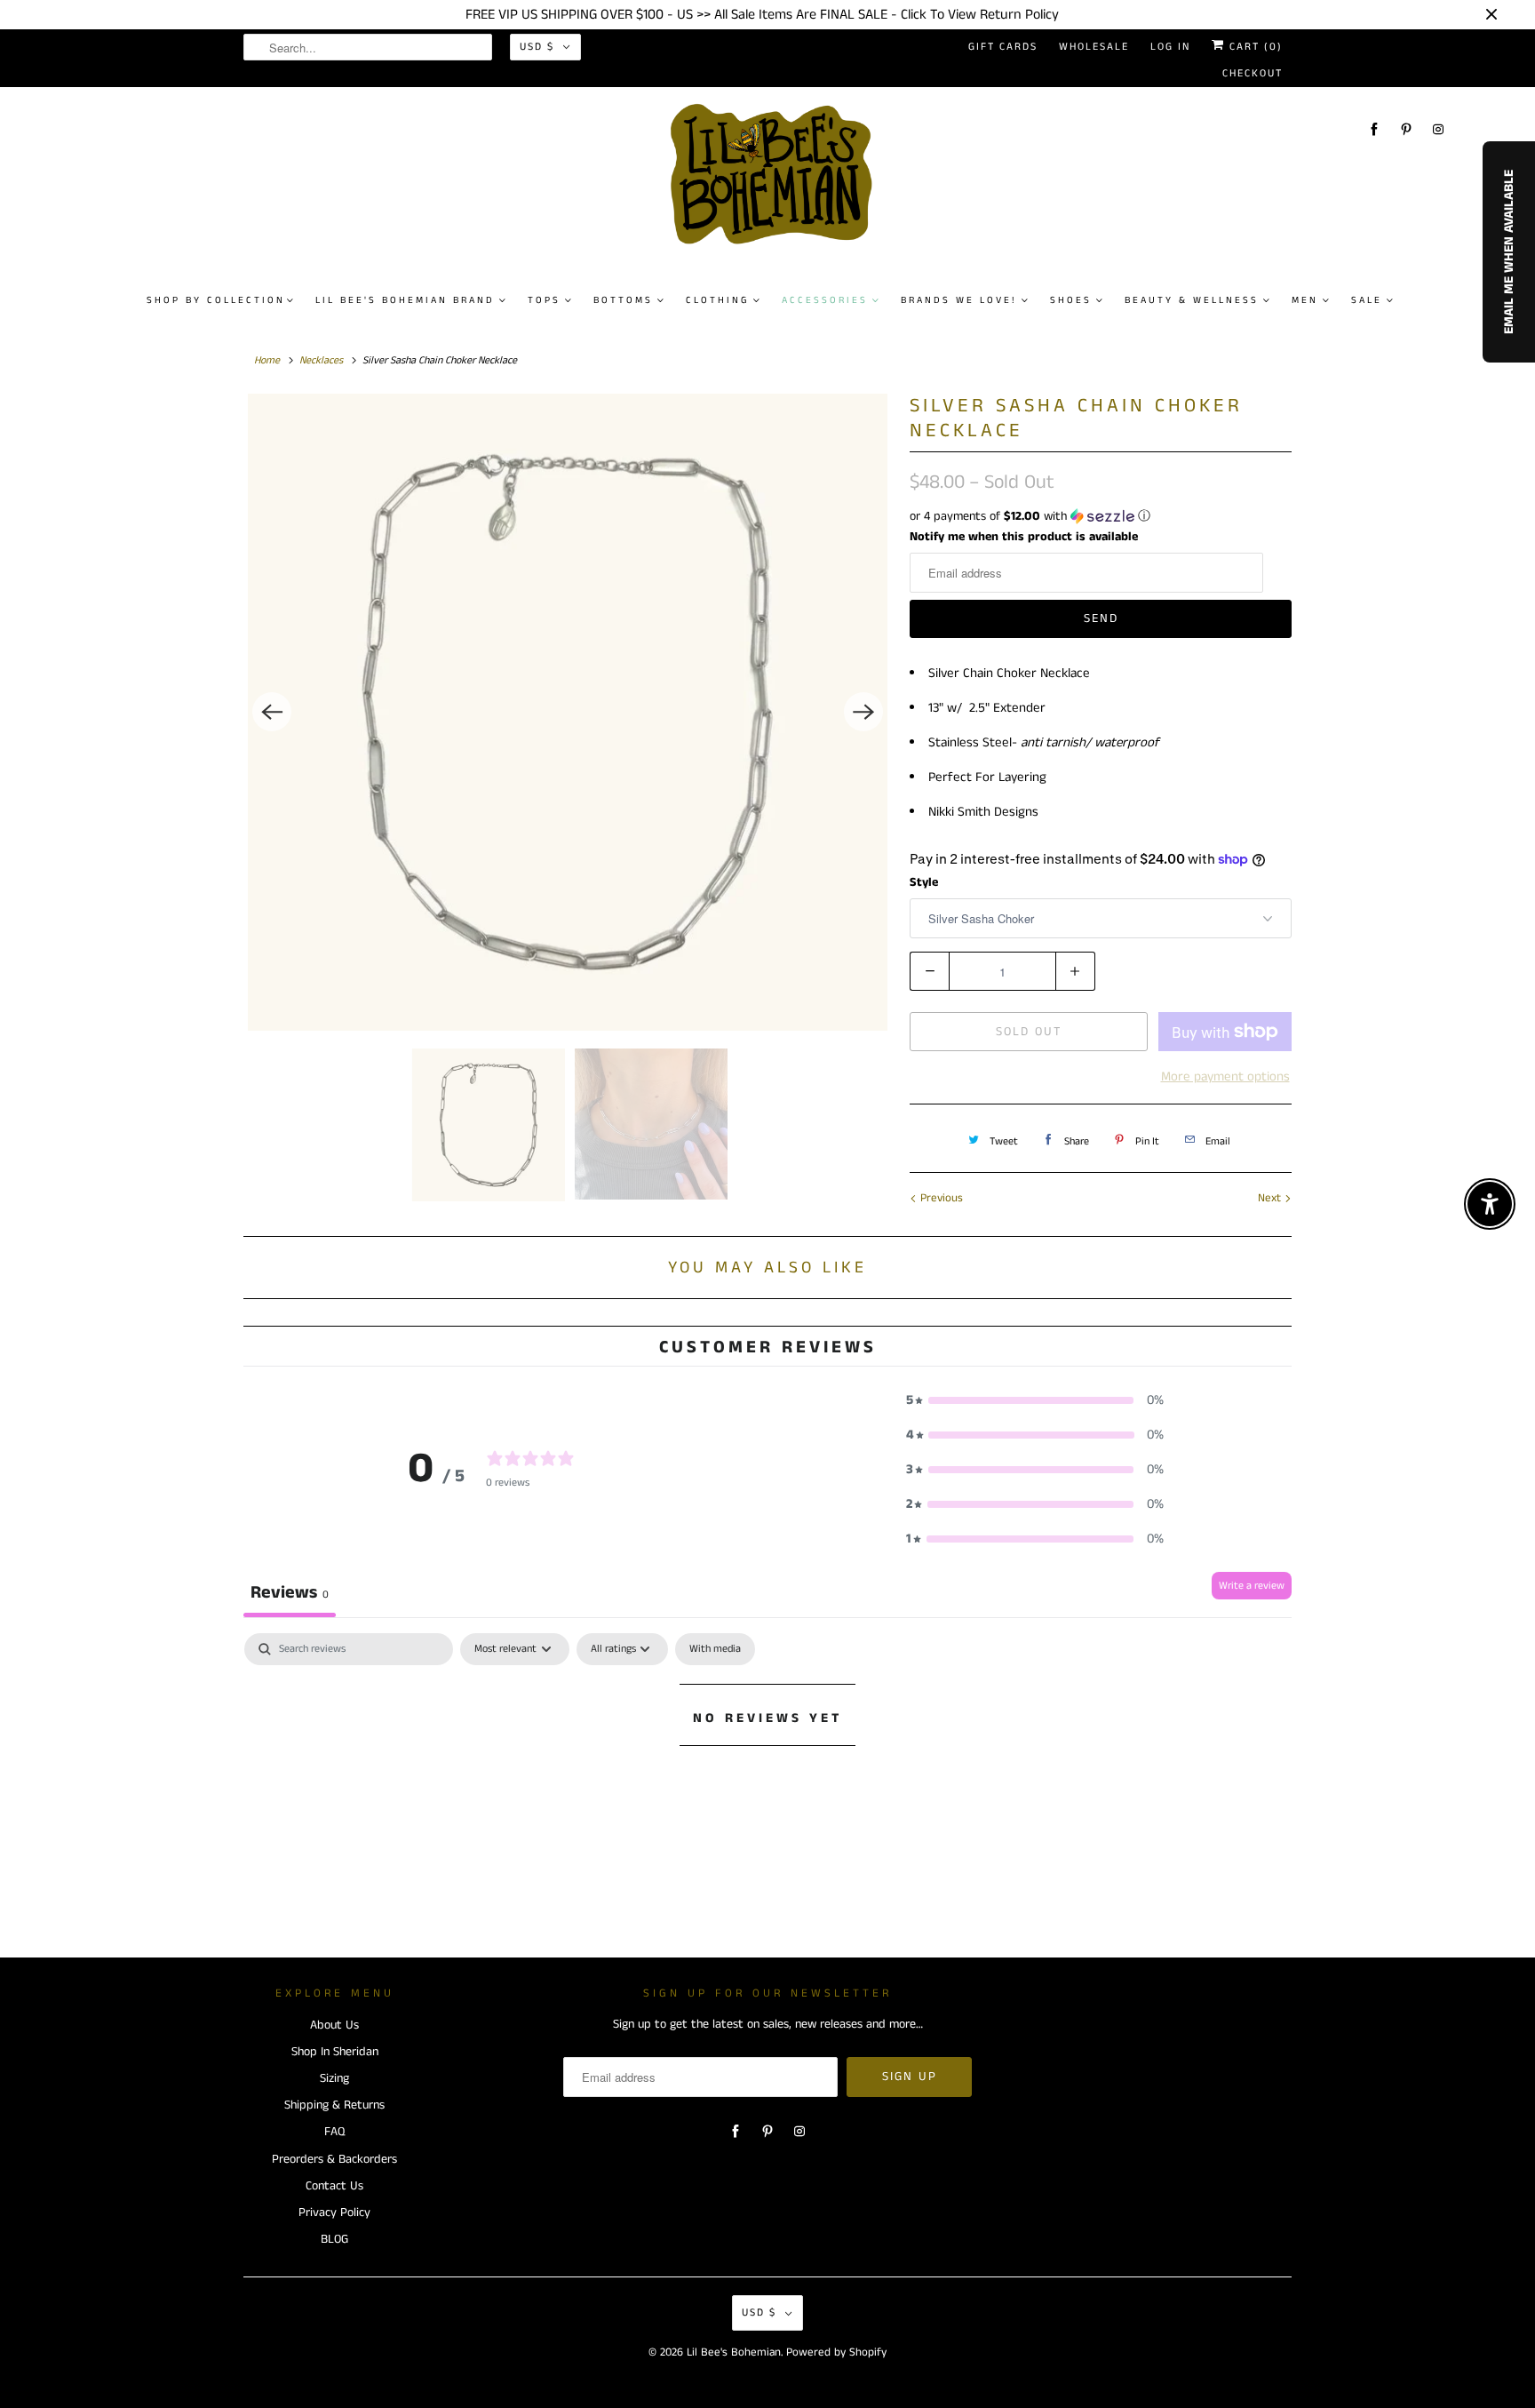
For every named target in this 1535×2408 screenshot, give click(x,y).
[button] (1101, 516)
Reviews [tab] (290, 1593)
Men (1305, 300)
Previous (940, 1198)
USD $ (537, 47)
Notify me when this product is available (1024, 537)
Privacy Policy (334, 2213)
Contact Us (334, 2186)
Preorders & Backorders (334, 2159)
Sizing (334, 2078)
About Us (334, 2025)
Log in (1170, 47)
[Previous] (272, 712)
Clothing (717, 300)
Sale (1367, 300)
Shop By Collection (216, 300)
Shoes (1071, 300)
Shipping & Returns (334, 2105)
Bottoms (623, 300)
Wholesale (1094, 47)
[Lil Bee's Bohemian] (776, 181)
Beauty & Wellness (1192, 300)
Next (1271, 1198)
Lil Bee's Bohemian (734, 2352)
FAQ (334, 2132)
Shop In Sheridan (335, 2052)
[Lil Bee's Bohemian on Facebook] (1374, 129)
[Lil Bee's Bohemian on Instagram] (1438, 129)
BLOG (334, 2239)
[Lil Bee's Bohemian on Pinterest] (1406, 129)
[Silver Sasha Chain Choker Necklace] (568, 712)
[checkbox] (715, 1649)
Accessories (825, 300)
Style (924, 882)
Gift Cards (1003, 47)
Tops (544, 300)
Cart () (1254, 47)
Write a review (1252, 1586)
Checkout (1253, 73)
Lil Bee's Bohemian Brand (405, 300)
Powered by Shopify (836, 2352)
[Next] (863, 712)
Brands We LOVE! (959, 300)
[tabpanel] (767, 1778)
